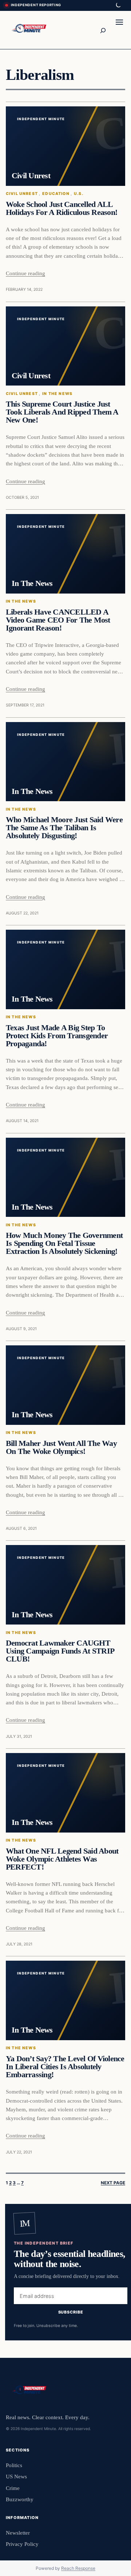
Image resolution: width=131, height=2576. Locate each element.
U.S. (79, 194)
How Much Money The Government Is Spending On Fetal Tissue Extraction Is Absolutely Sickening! (64, 1243)
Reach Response (78, 2568)
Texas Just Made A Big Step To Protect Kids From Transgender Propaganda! (57, 1036)
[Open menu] (119, 30)
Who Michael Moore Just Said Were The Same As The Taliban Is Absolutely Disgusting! (64, 828)
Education (56, 194)
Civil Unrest (22, 194)
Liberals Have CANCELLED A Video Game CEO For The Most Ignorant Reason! (58, 620)
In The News (57, 394)
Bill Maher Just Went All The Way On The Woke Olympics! (61, 1447)
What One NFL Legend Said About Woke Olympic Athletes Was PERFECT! (62, 1859)
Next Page (113, 2183)
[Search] (103, 30)
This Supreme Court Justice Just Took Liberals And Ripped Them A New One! (62, 412)
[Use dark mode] (118, 5)
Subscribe (71, 2312)
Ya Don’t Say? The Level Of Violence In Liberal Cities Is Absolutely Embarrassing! (65, 2067)
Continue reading (25, 273)
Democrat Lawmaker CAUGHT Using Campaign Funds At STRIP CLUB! (60, 1651)
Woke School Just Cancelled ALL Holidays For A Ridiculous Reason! (61, 208)
